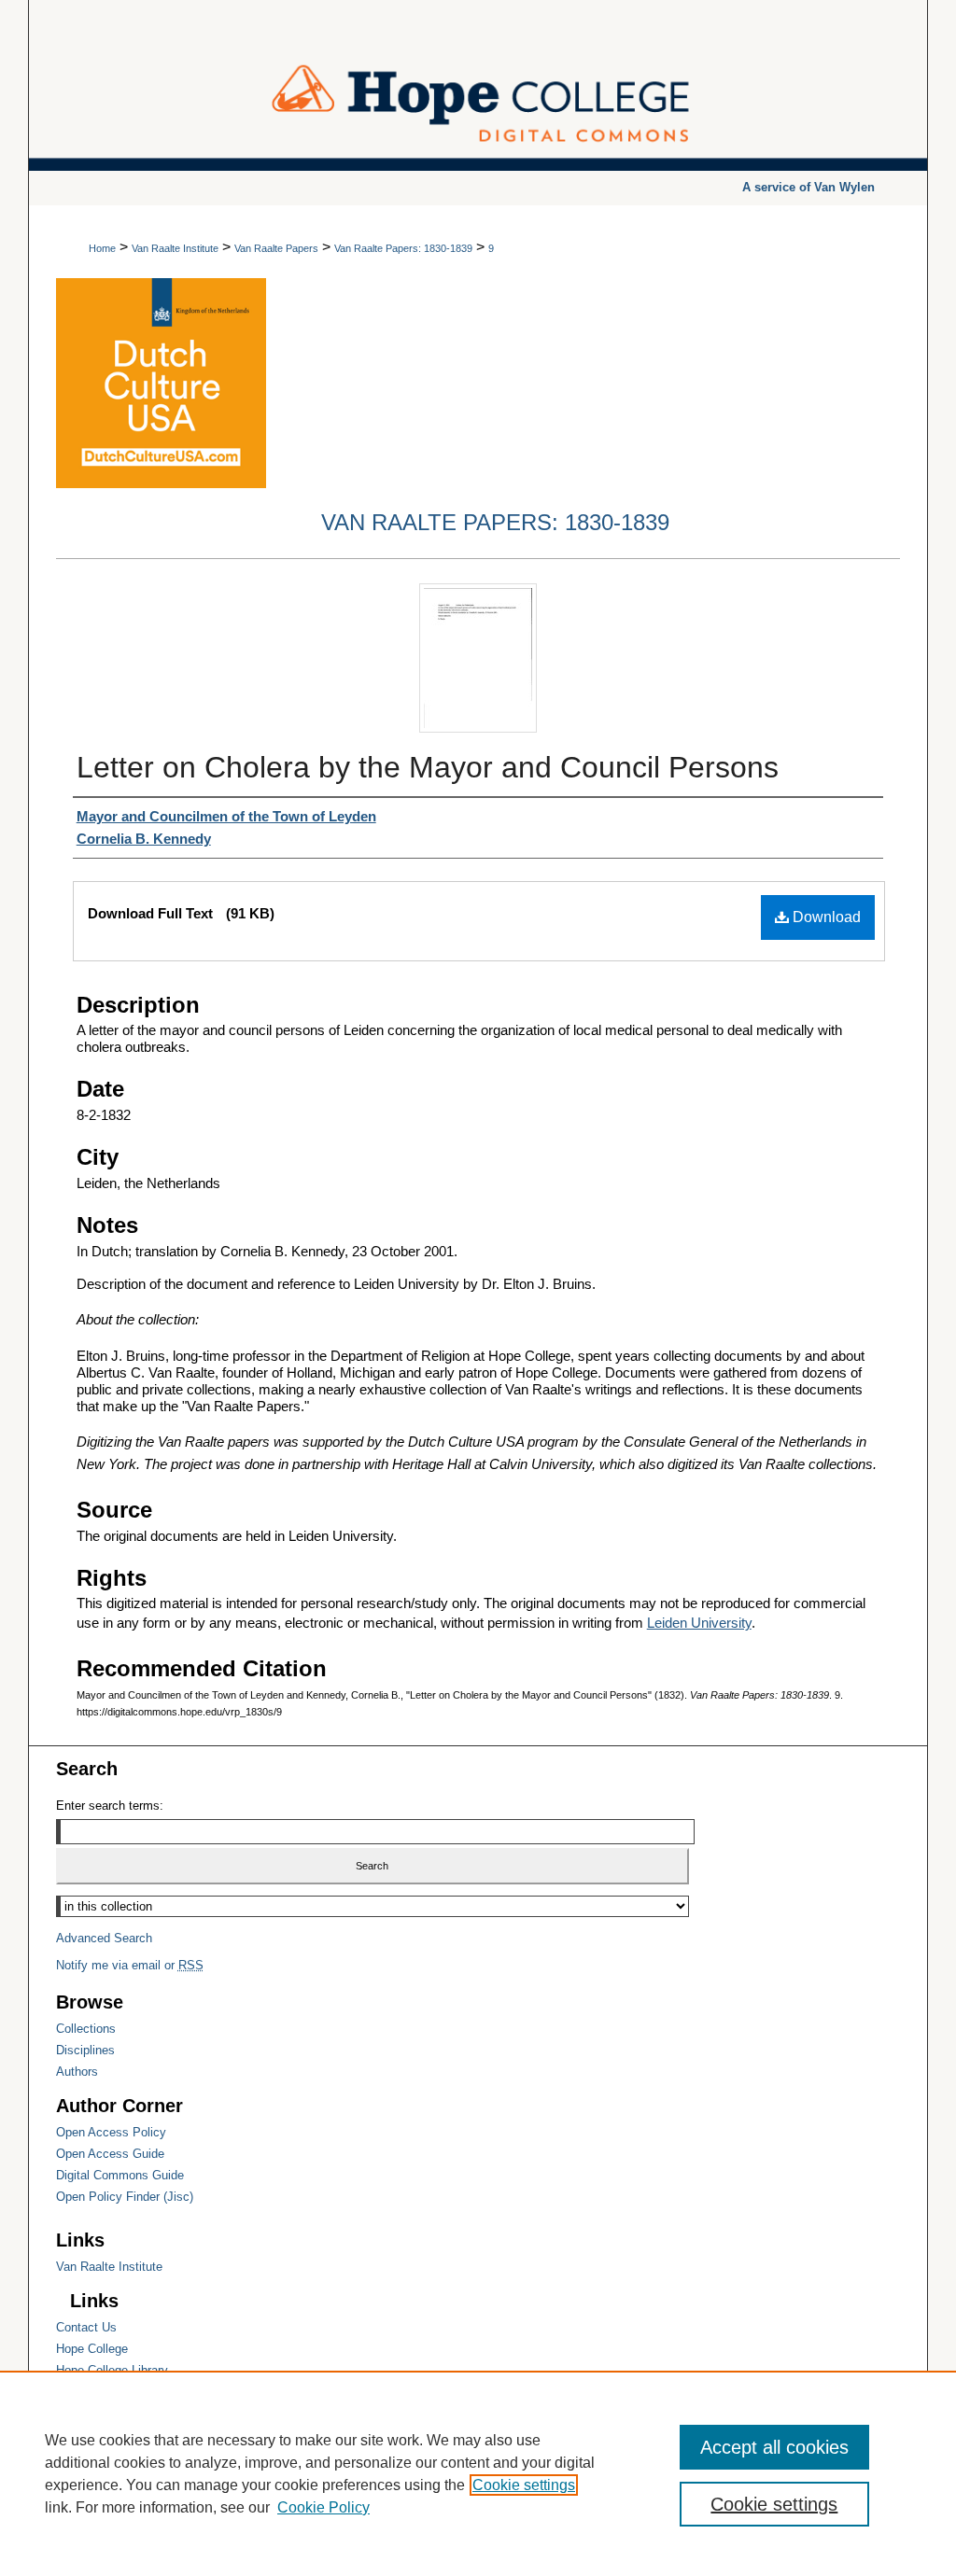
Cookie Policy (323, 2507)
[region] (478, 2473)
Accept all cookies (774, 2447)
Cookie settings (524, 2485)
